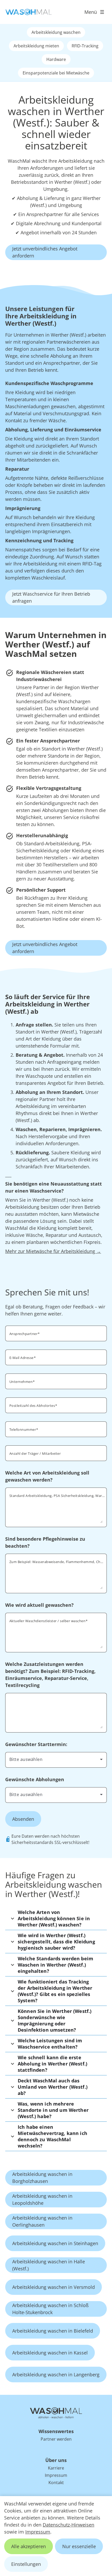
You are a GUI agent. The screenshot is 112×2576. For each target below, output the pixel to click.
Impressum (38, 2532)
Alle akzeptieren (29, 2546)
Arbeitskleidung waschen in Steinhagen (55, 2243)
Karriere (56, 2468)
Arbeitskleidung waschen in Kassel (50, 2353)
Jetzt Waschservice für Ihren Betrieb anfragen (51, 597)
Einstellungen (26, 2564)
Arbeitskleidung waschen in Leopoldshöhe (42, 2199)
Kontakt (56, 2483)
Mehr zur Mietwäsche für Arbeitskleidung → (53, 1251)
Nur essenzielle (79, 2546)
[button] (56, 1918)
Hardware (56, 59)
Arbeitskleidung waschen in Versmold (54, 2287)
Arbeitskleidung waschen (56, 32)
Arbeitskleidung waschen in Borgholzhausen (42, 2178)
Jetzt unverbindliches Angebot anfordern (45, 252)
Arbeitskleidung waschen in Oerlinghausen (42, 2221)
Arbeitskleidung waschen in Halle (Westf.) (49, 2265)
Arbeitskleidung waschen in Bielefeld (53, 2331)
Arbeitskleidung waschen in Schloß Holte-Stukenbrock (50, 2309)
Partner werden (56, 2439)
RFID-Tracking (85, 46)
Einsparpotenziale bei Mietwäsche (56, 73)
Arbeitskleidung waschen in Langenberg (56, 2375)
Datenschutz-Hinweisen (69, 2525)
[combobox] (56, 1759)
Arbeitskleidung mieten (36, 46)
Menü (91, 12)
